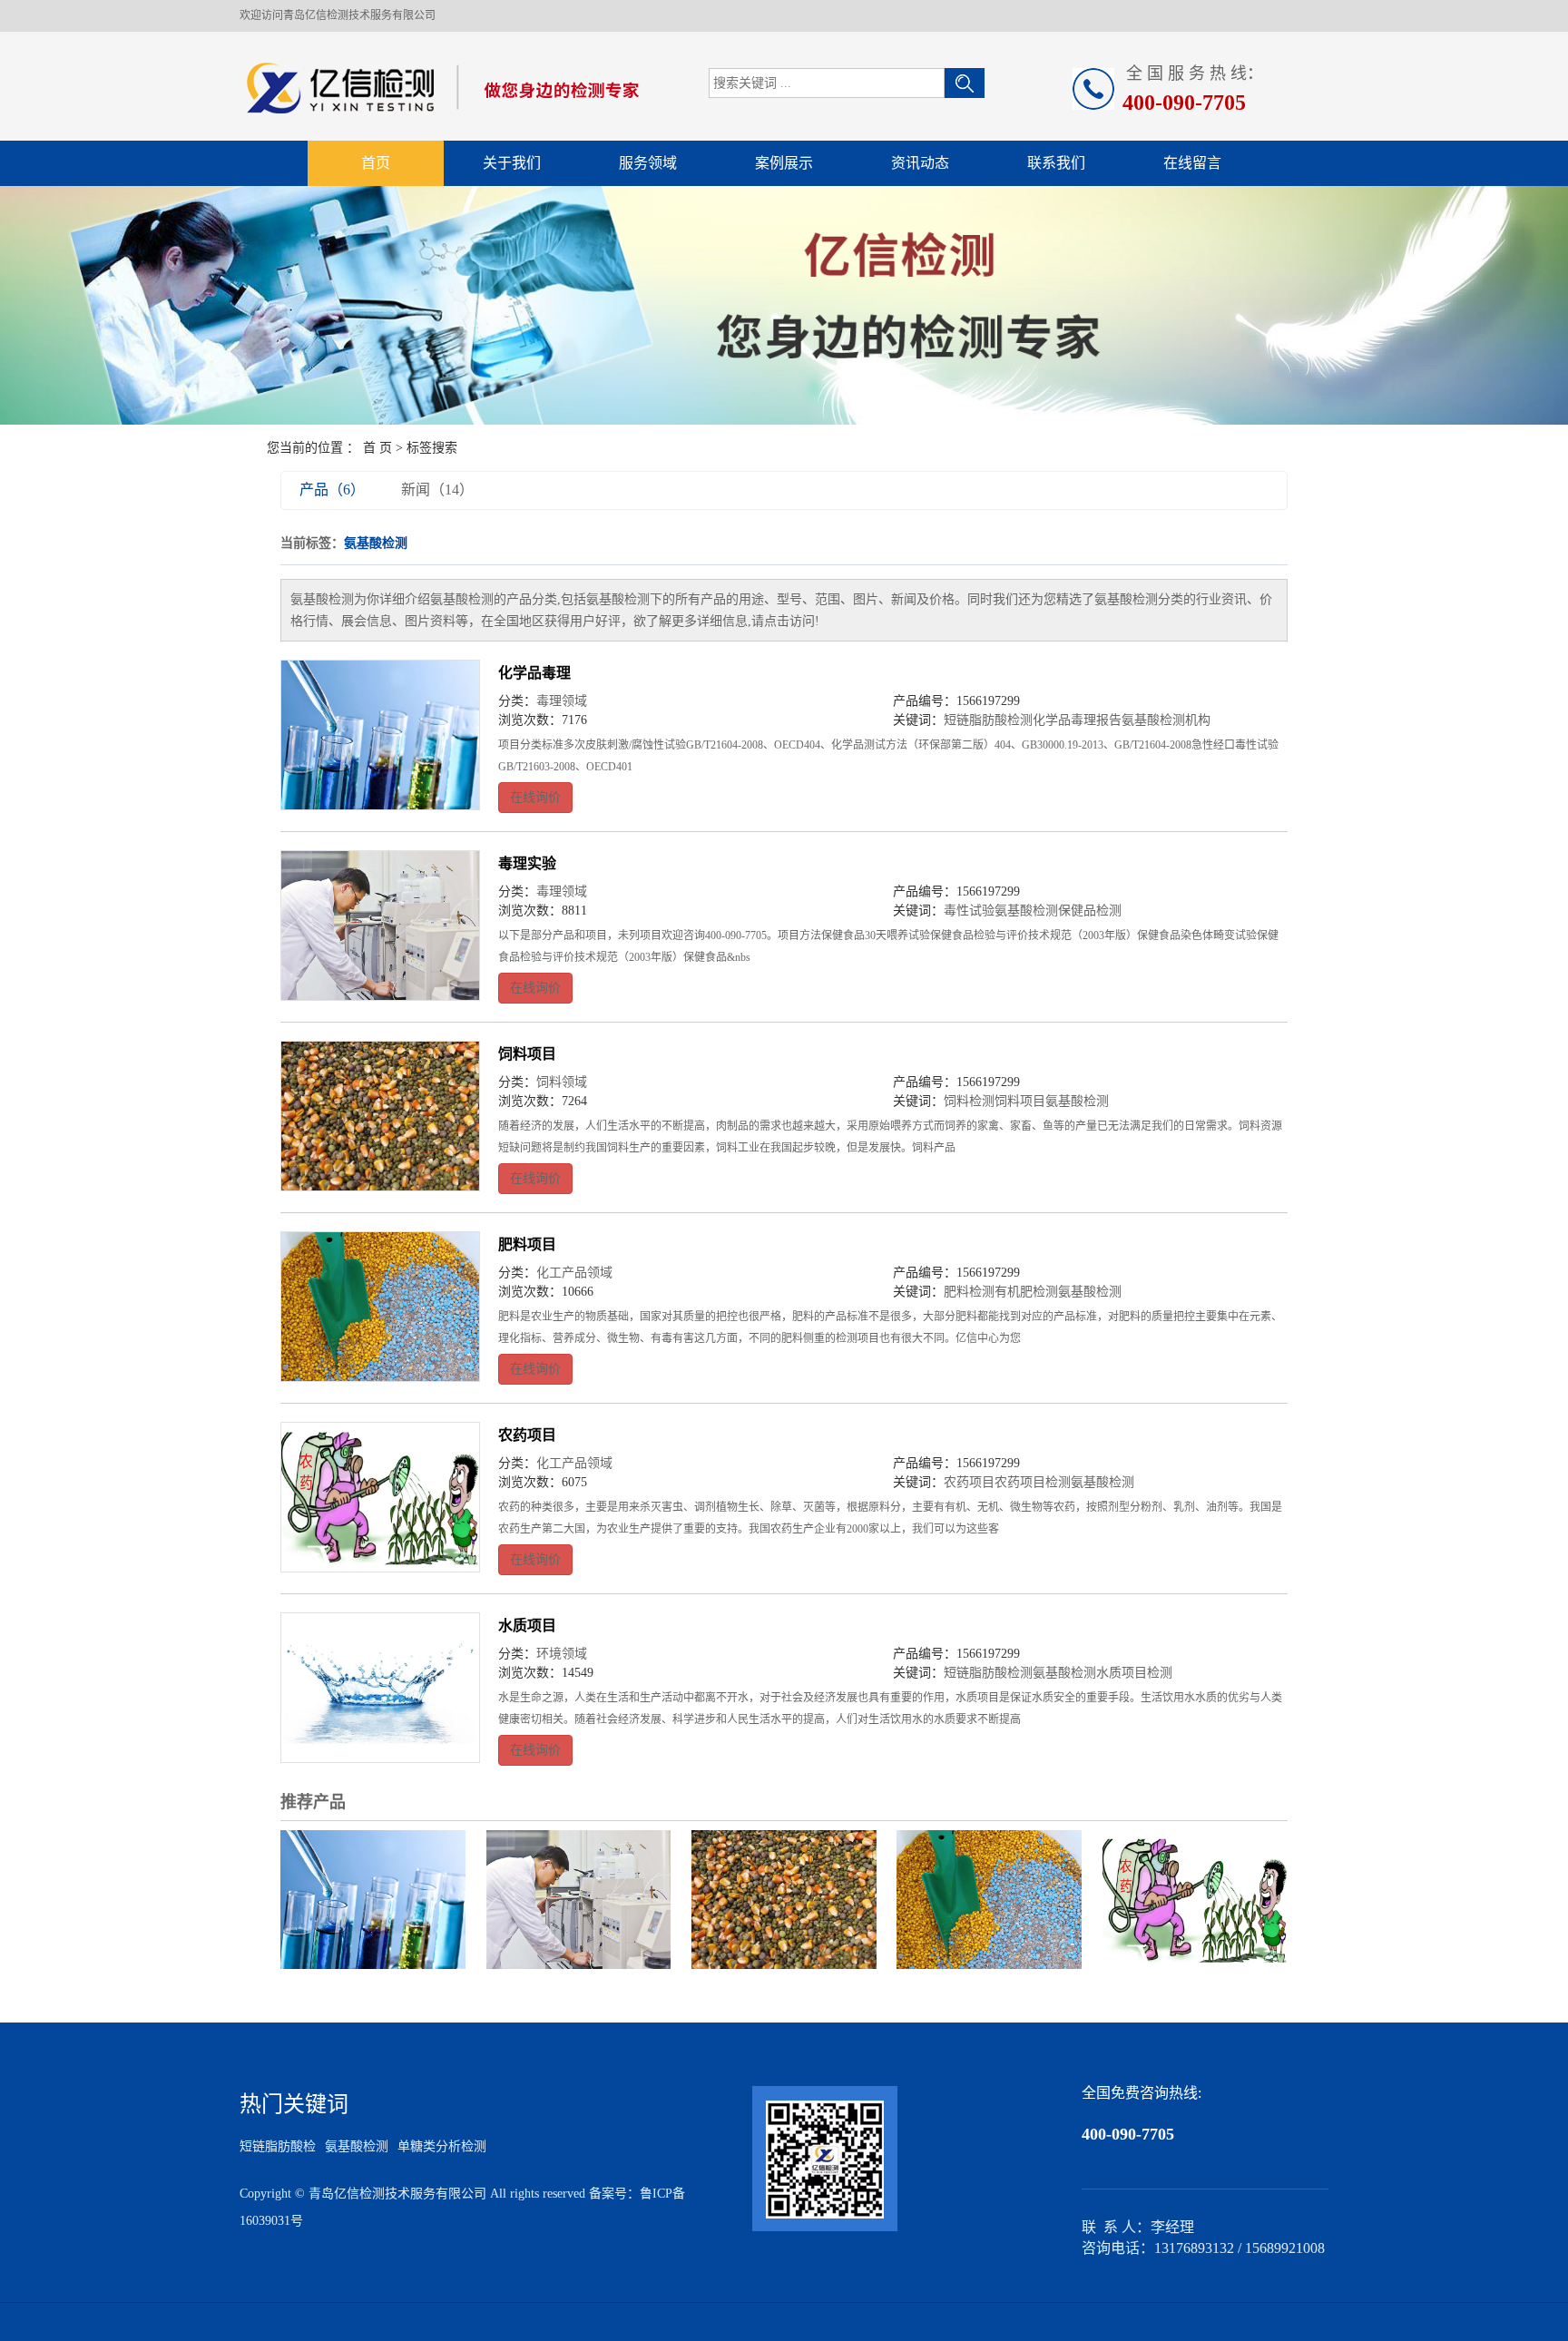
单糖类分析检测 (442, 2146)
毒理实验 (527, 863)
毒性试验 (969, 911)
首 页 (377, 448)
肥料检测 (969, 1292)
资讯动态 (920, 163)
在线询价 (535, 797)
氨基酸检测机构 (1166, 720)
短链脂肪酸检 (278, 2146)
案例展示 (784, 163)
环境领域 (562, 1654)
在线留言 (1192, 163)
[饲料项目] (380, 1116)
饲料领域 (562, 1082)
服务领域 (648, 163)
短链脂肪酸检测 (988, 720)
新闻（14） (437, 490)
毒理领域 (562, 701)
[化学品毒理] (380, 735)
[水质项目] (380, 1688)
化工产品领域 (574, 1273)
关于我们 (512, 163)
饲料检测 (969, 1101)
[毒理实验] (380, 926)
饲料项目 (527, 1054)
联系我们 (1056, 163)
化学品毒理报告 (1077, 720)
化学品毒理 (534, 673)
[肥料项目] (380, 1307)
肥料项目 (527, 1244)
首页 (376, 163)
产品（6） (332, 490)
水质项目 (527, 1626)
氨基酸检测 (1026, 911)
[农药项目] (380, 1497)
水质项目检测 (1134, 1673)
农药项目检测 (1033, 1482)
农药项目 (527, 1435)
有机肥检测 (1026, 1292)
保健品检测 (1090, 911)
